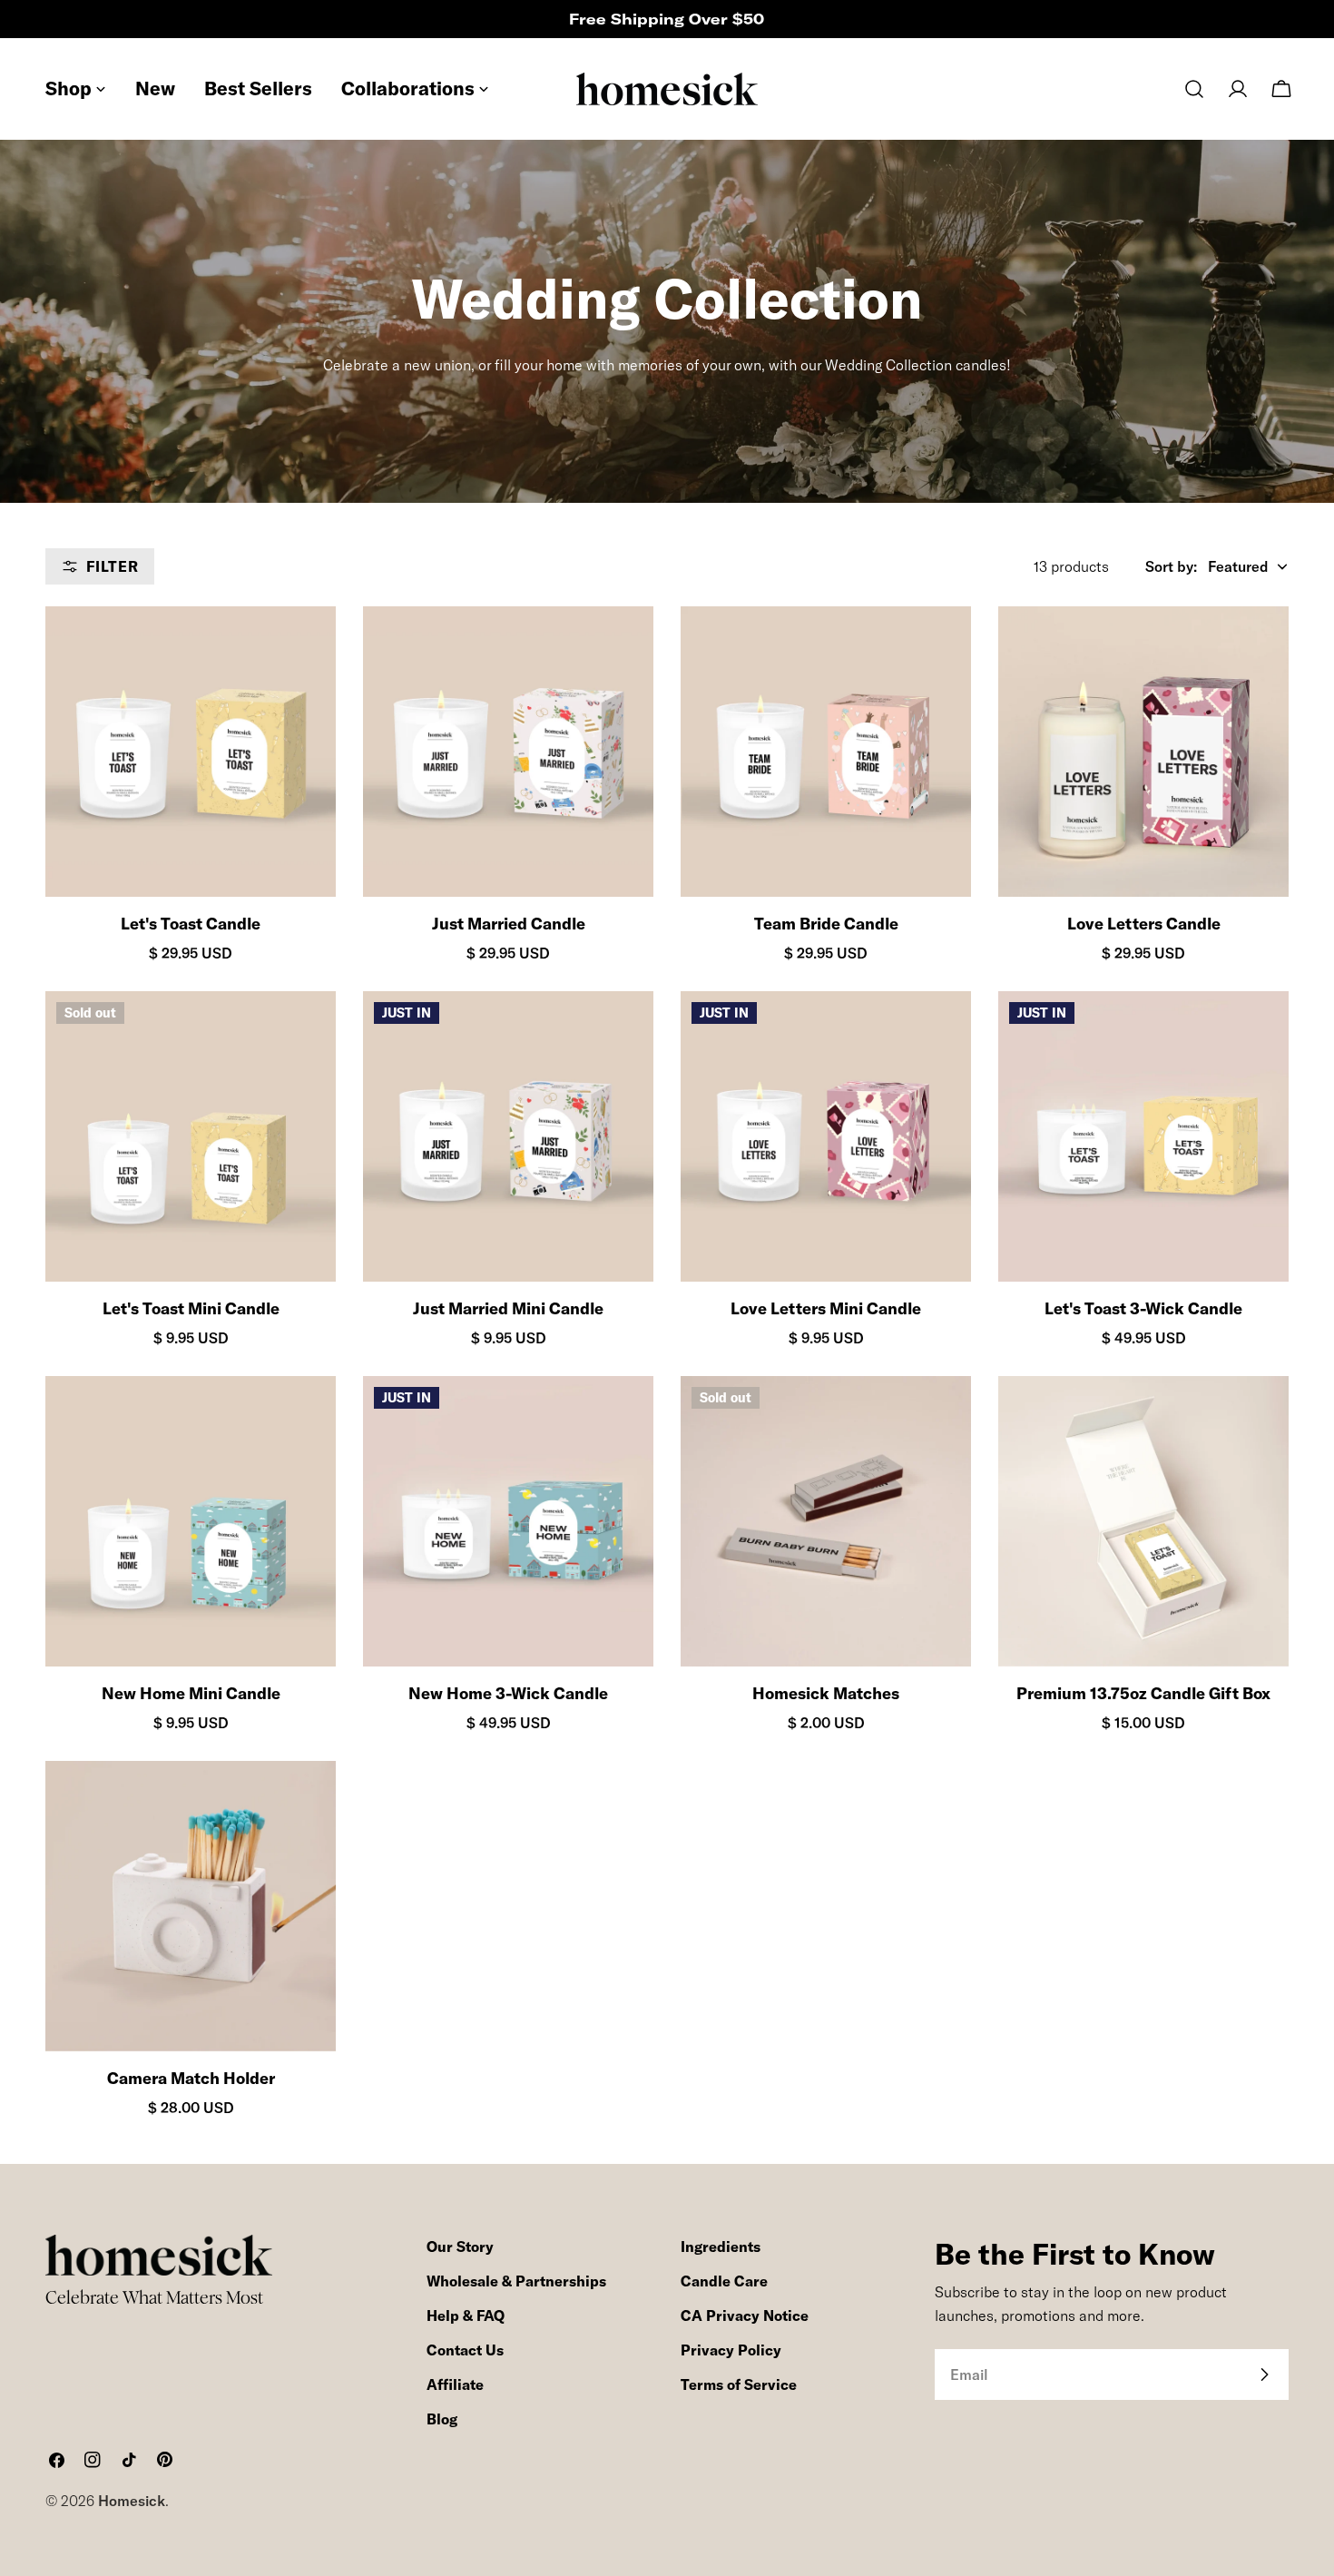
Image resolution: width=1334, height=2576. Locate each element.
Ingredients (721, 2247)
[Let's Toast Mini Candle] (191, 1136)
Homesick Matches (826, 1693)
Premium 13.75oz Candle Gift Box (1143, 1693)
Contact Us (465, 2350)
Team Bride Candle (826, 924)
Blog (442, 2419)
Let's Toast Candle (191, 924)
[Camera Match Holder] (191, 1906)
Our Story (460, 2247)
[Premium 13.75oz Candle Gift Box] (1143, 1521)
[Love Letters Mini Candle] (826, 1136)
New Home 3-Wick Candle (508, 1693)
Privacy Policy (731, 2350)
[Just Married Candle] (508, 752)
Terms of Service (739, 2384)
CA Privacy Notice (745, 2315)
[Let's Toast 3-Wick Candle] (1143, 1136)
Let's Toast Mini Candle (191, 1308)
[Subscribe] (1264, 2374)
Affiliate (455, 2384)
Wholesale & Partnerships (516, 2281)
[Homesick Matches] (826, 1521)
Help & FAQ (466, 2315)
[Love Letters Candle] (1143, 752)
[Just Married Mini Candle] (508, 1136)
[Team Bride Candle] (826, 752)
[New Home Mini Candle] (191, 1521)
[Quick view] (306, 650)
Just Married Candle (509, 924)
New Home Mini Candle (191, 1693)
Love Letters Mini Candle (826, 1308)
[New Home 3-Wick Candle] (508, 1521)
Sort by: (1171, 566)
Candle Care (724, 2281)
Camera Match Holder (191, 2078)
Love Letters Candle (1144, 924)
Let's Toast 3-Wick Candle (1143, 1308)
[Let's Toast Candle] (191, 752)
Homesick (132, 2501)
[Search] (1194, 89)
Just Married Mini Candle (508, 1308)
